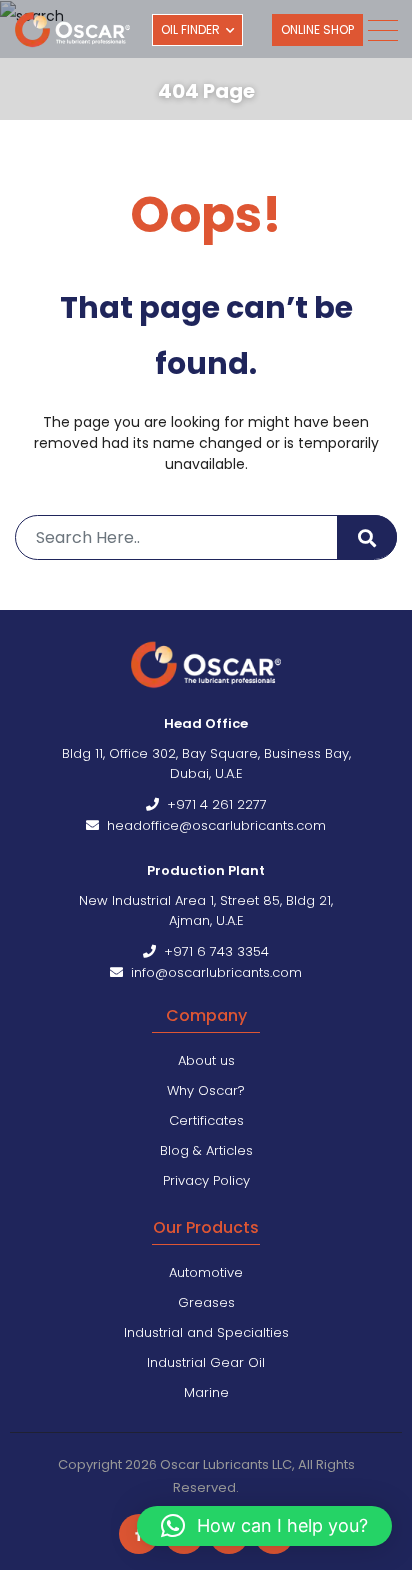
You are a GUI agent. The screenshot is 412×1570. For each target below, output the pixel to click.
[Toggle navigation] (382, 30)
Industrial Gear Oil (206, 1362)
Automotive (206, 1272)
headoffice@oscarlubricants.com (212, 825)
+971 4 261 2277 (213, 804)
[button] (264, 1526)
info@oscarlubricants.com (212, 972)
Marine (206, 1392)
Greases (206, 1302)
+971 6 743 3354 (212, 951)
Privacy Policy (206, 1180)
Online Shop (317, 29)
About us (206, 1060)
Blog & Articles (206, 1150)
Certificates (206, 1120)
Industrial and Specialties (206, 1332)
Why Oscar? (206, 1090)
